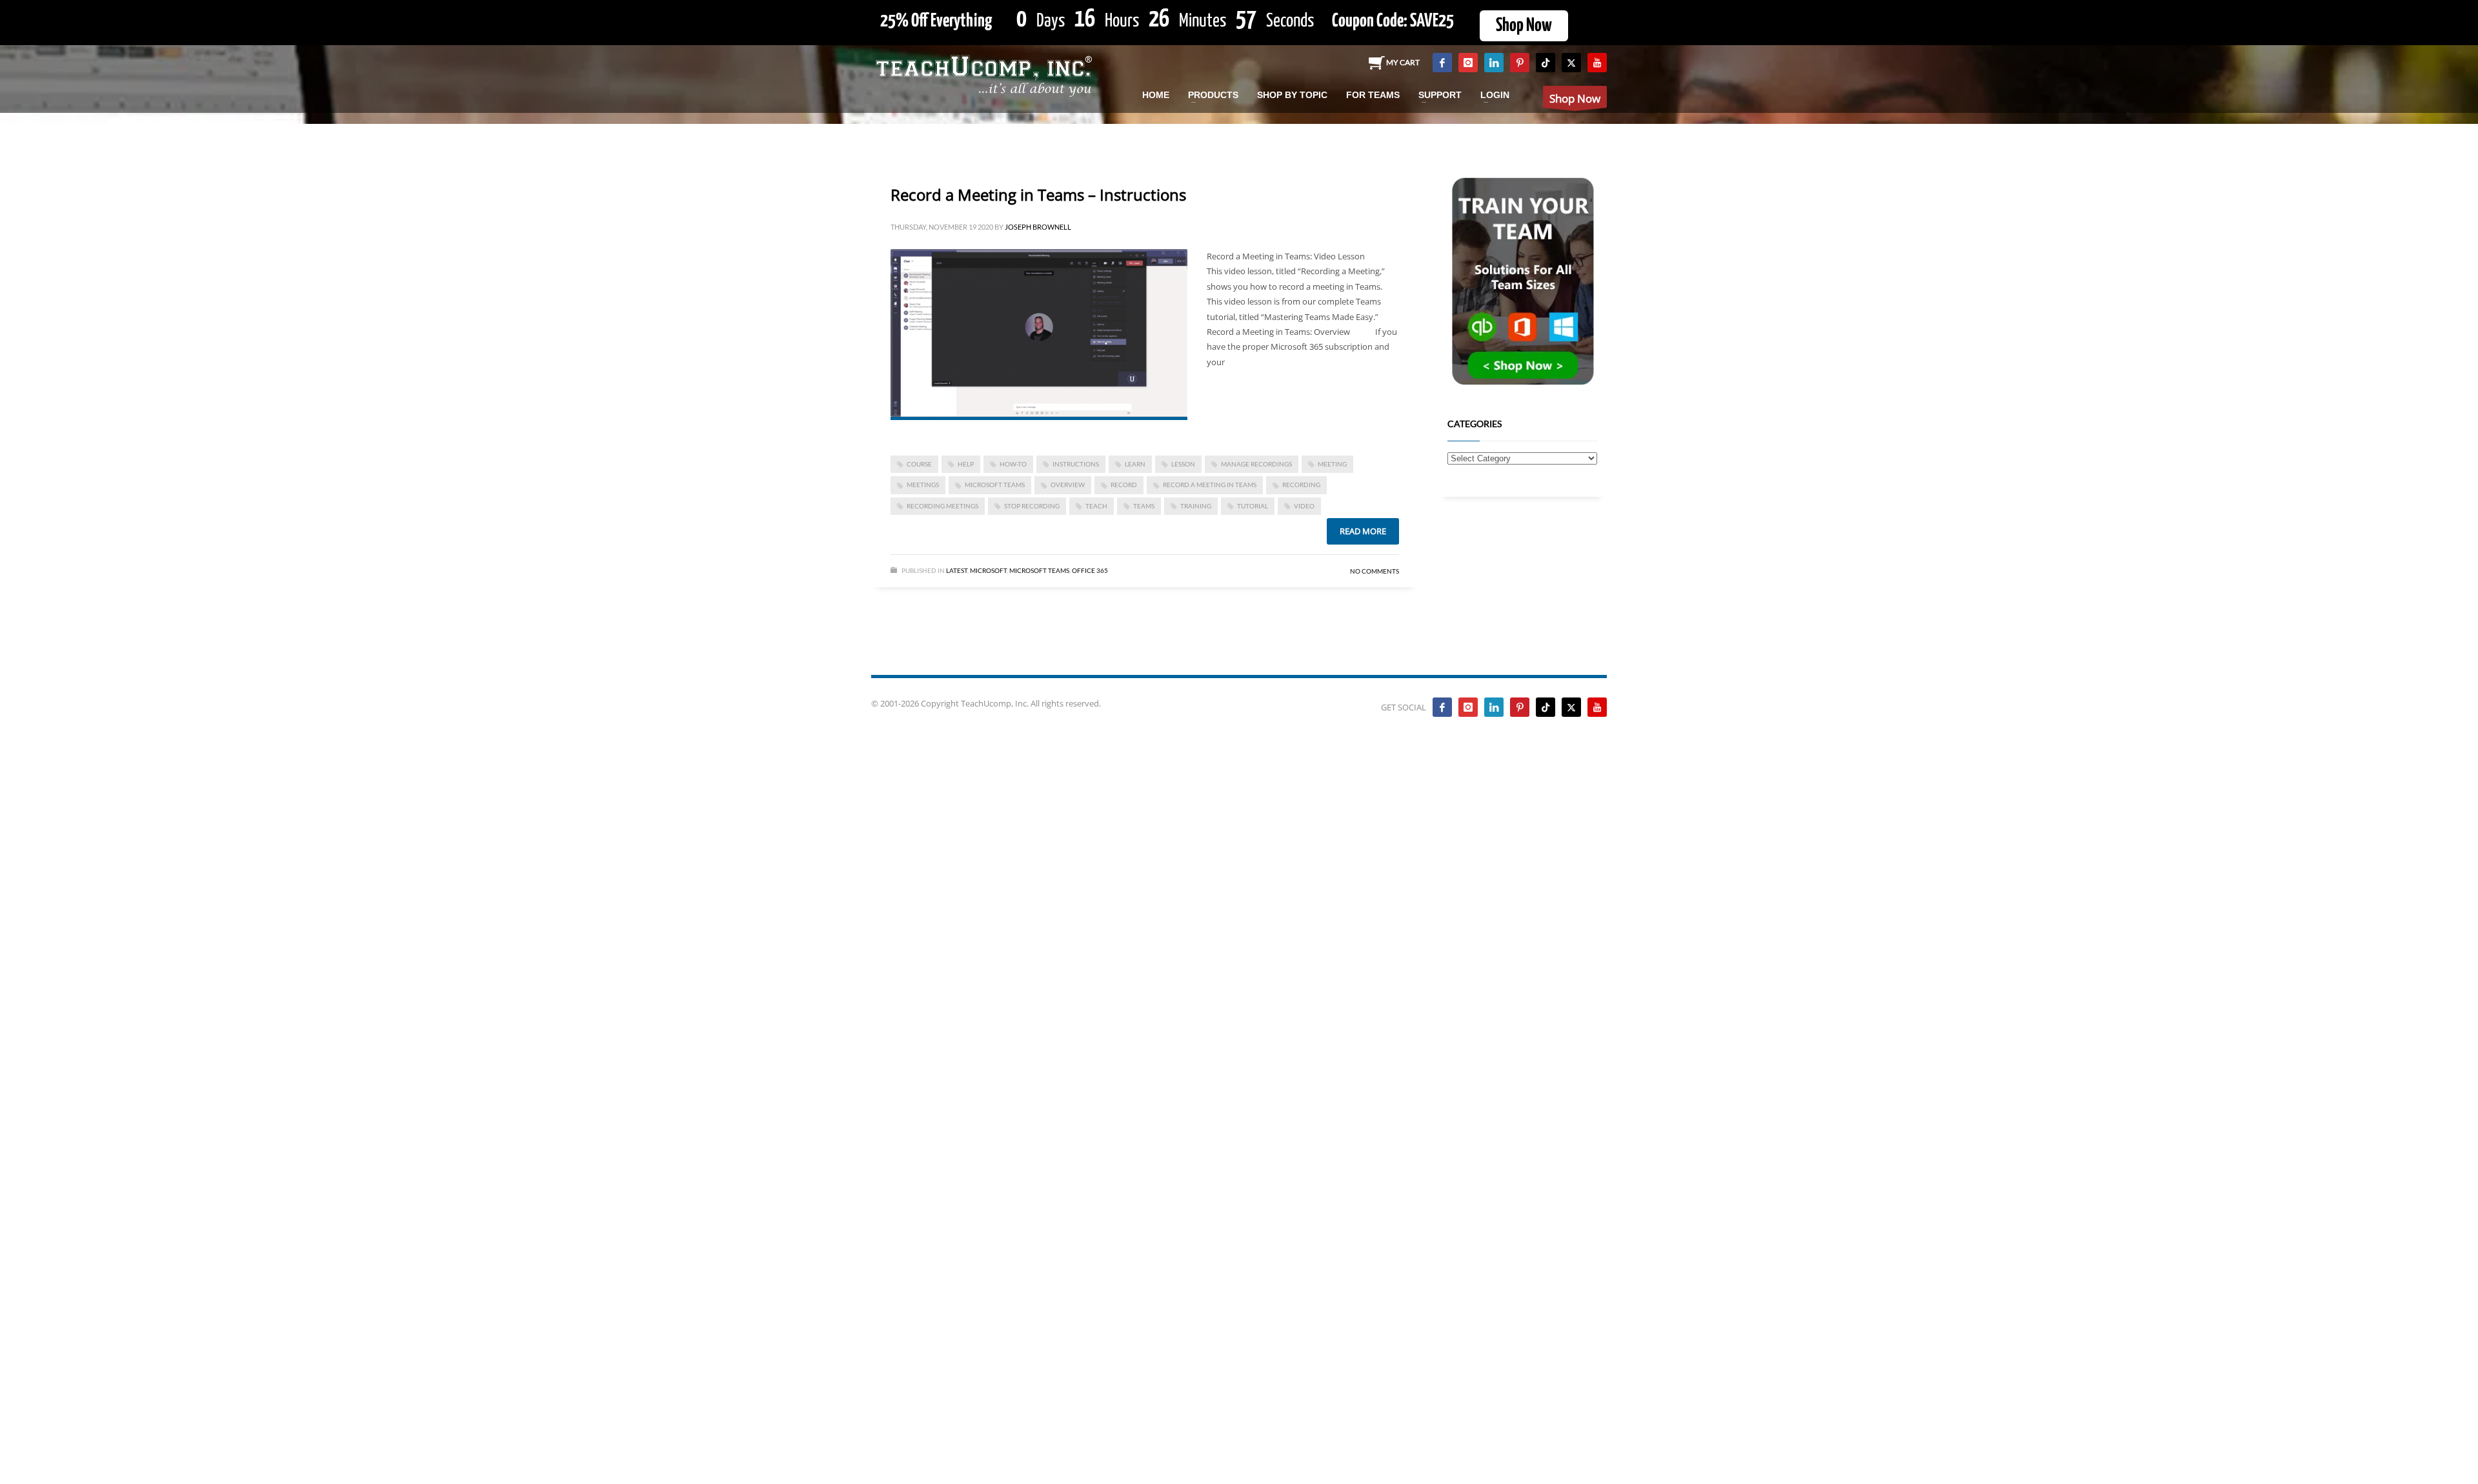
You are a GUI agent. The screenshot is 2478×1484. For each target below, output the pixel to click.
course (919, 464)
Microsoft (988, 570)
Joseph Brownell (1038, 227)
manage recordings (1256, 464)
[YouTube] (1597, 63)
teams (1144, 506)
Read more (1363, 531)
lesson (1183, 464)
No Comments (1375, 571)
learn (1135, 464)
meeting (1332, 464)
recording (1301, 485)
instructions (1076, 464)
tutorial (1253, 506)
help (966, 464)
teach (1096, 506)
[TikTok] (1546, 63)
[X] (1571, 63)
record (1124, 485)
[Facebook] (1442, 63)
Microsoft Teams (995, 485)
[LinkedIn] (1494, 63)
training (1196, 506)
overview (1068, 485)
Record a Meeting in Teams (1210, 485)
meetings (923, 485)
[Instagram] (1468, 63)
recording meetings (942, 506)
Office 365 (1090, 570)
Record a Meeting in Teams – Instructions (1038, 195)
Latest (957, 570)
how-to (1013, 464)
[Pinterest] (1520, 63)
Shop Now (1524, 26)
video (1304, 506)
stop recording (1032, 506)
